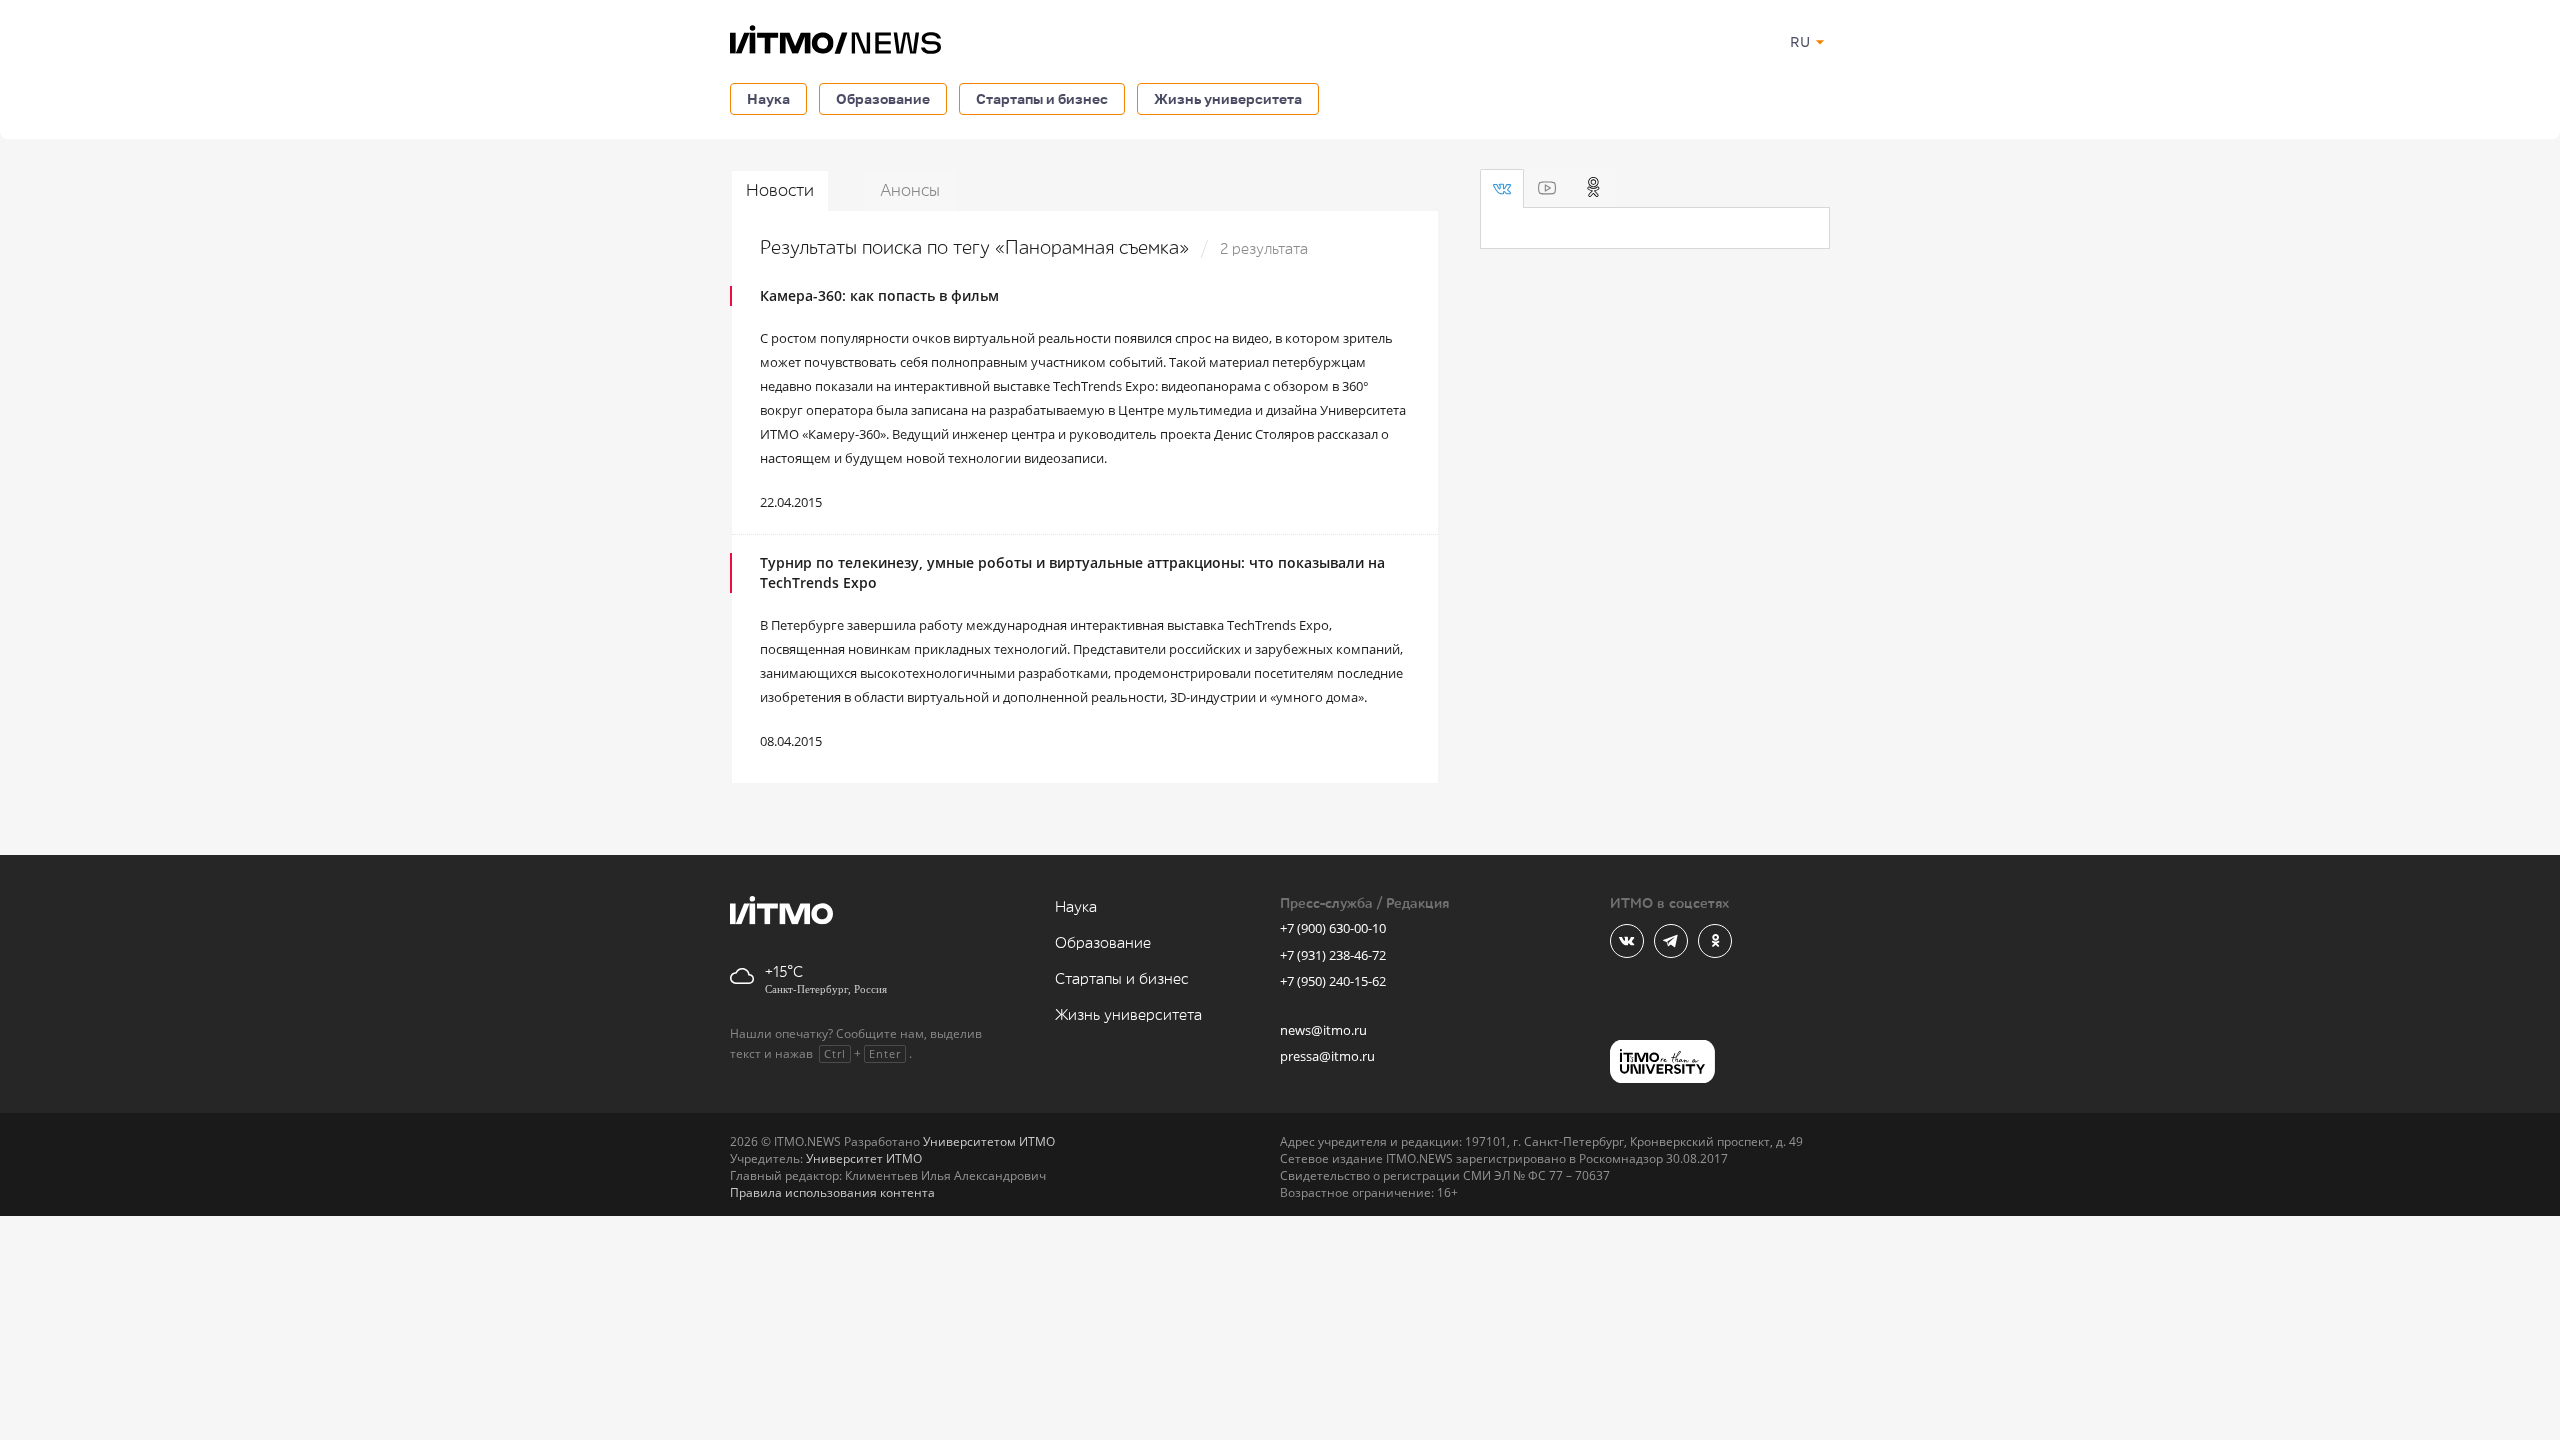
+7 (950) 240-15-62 (1333, 981)
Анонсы (910, 190)
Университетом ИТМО (989, 1141)
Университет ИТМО (864, 1158)
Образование (883, 98)
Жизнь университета (1228, 98)
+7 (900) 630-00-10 (1333, 928)
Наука (768, 98)
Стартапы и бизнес (1042, 98)
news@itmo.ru (1323, 1030)
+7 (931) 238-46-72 (1333, 955)
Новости (780, 190)
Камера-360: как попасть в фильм (879, 295)
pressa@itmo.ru (1327, 1056)
